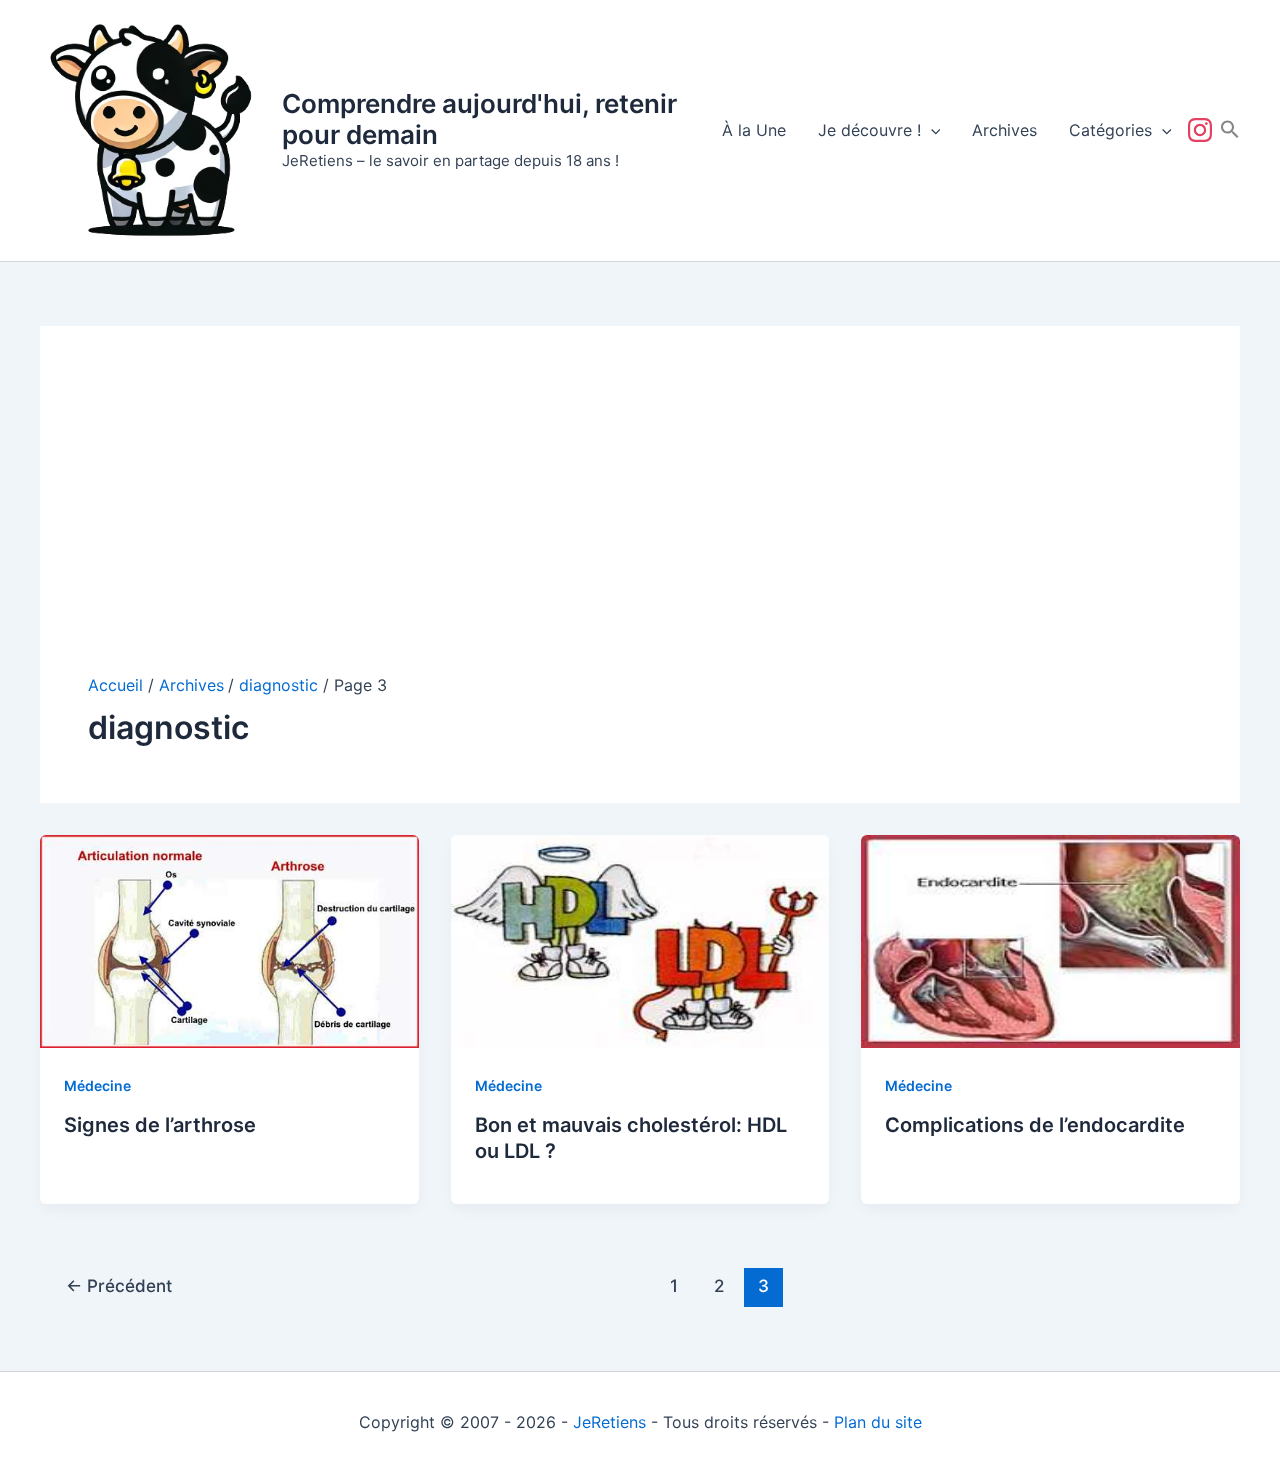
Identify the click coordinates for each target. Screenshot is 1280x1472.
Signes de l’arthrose (160, 1125)
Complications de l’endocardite (1035, 1125)
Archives (1004, 130)
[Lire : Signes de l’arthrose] (229, 940)
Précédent (119, 1285)
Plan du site (878, 1422)
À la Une (754, 130)
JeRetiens (609, 1422)
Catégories (1110, 130)
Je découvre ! (869, 130)
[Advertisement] (640, 524)
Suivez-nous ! (1204, 130)
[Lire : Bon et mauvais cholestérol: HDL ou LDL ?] (640, 940)
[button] (931, 130)
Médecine (97, 1085)
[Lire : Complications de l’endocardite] (1050, 940)
